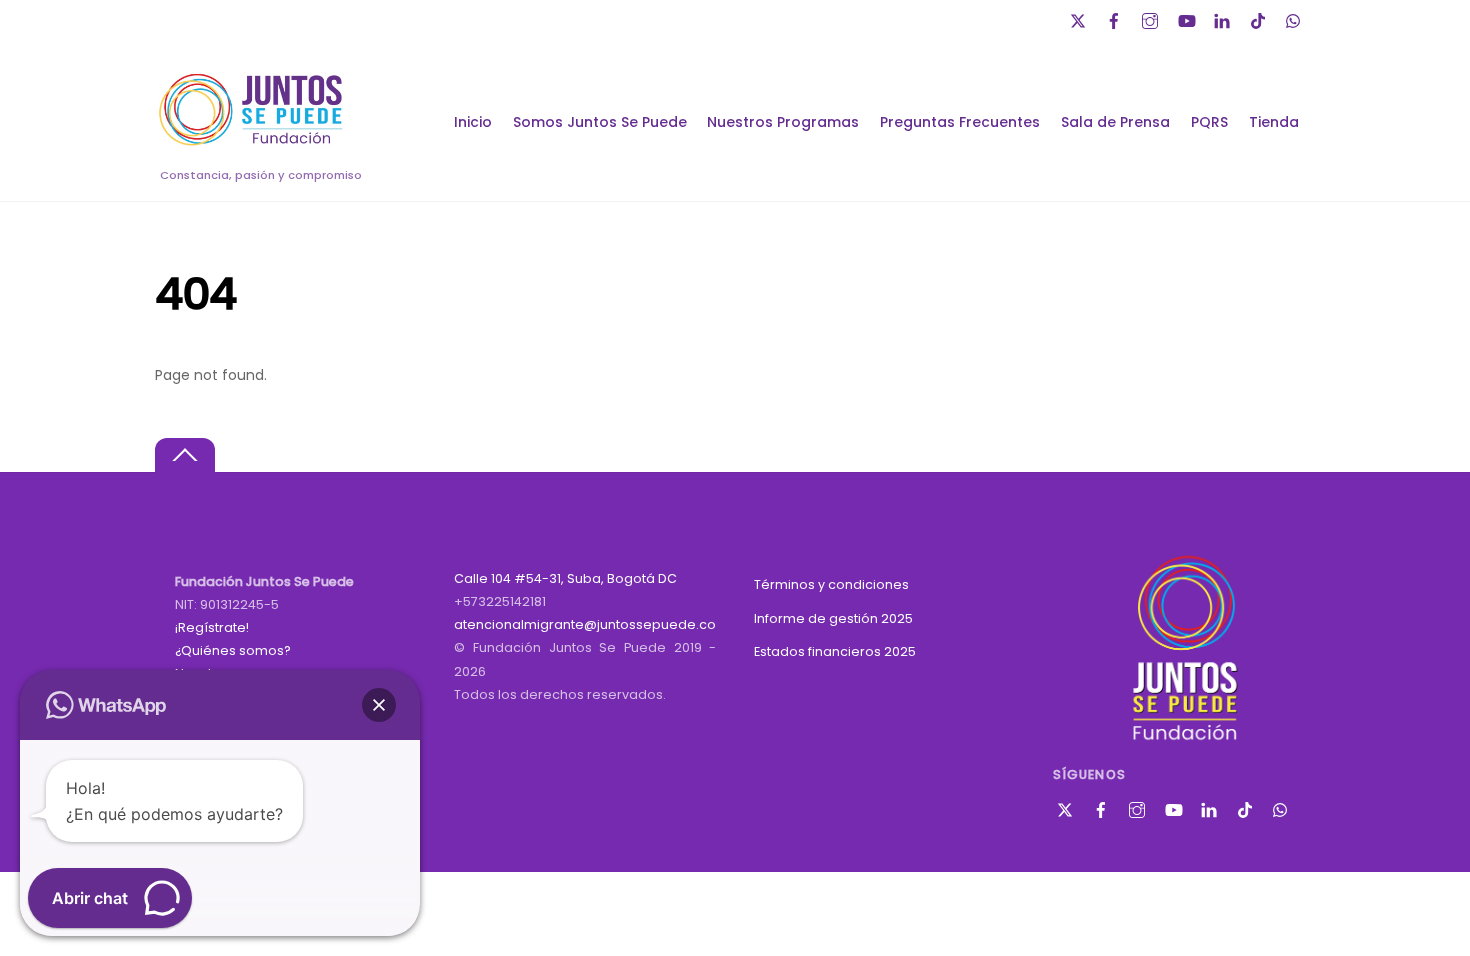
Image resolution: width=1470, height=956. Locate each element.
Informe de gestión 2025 (833, 618)
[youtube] (1188, 18)
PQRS (1209, 122)
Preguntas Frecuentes (960, 122)
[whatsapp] (1296, 18)
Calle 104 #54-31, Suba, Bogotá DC (565, 578)
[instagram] (1152, 18)
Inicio (473, 122)
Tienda (1274, 122)
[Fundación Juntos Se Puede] (255, 142)
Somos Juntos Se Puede (600, 122)
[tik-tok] (1260, 18)
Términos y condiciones (831, 584)
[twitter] (1080, 18)
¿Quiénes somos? (233, 650)
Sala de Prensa (1115, 122)
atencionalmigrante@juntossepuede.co (585, 624)
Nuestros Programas (783, 122)
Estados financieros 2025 (835, 651)
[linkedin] (1224, 18)
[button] (379, 705)
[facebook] (1116, 18)
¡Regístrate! (212, 627)
